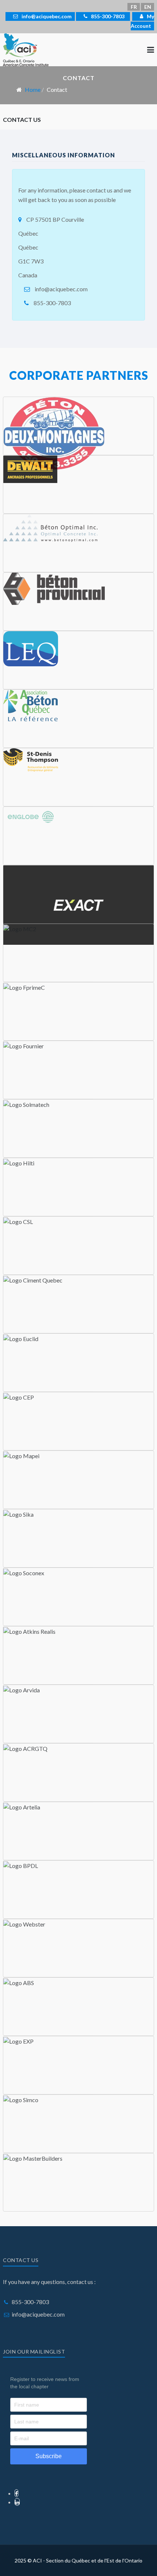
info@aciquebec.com (46, 16)
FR (134, 7)
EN (148, 7)
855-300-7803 (107, 16)
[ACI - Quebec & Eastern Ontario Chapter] (26, 49)
